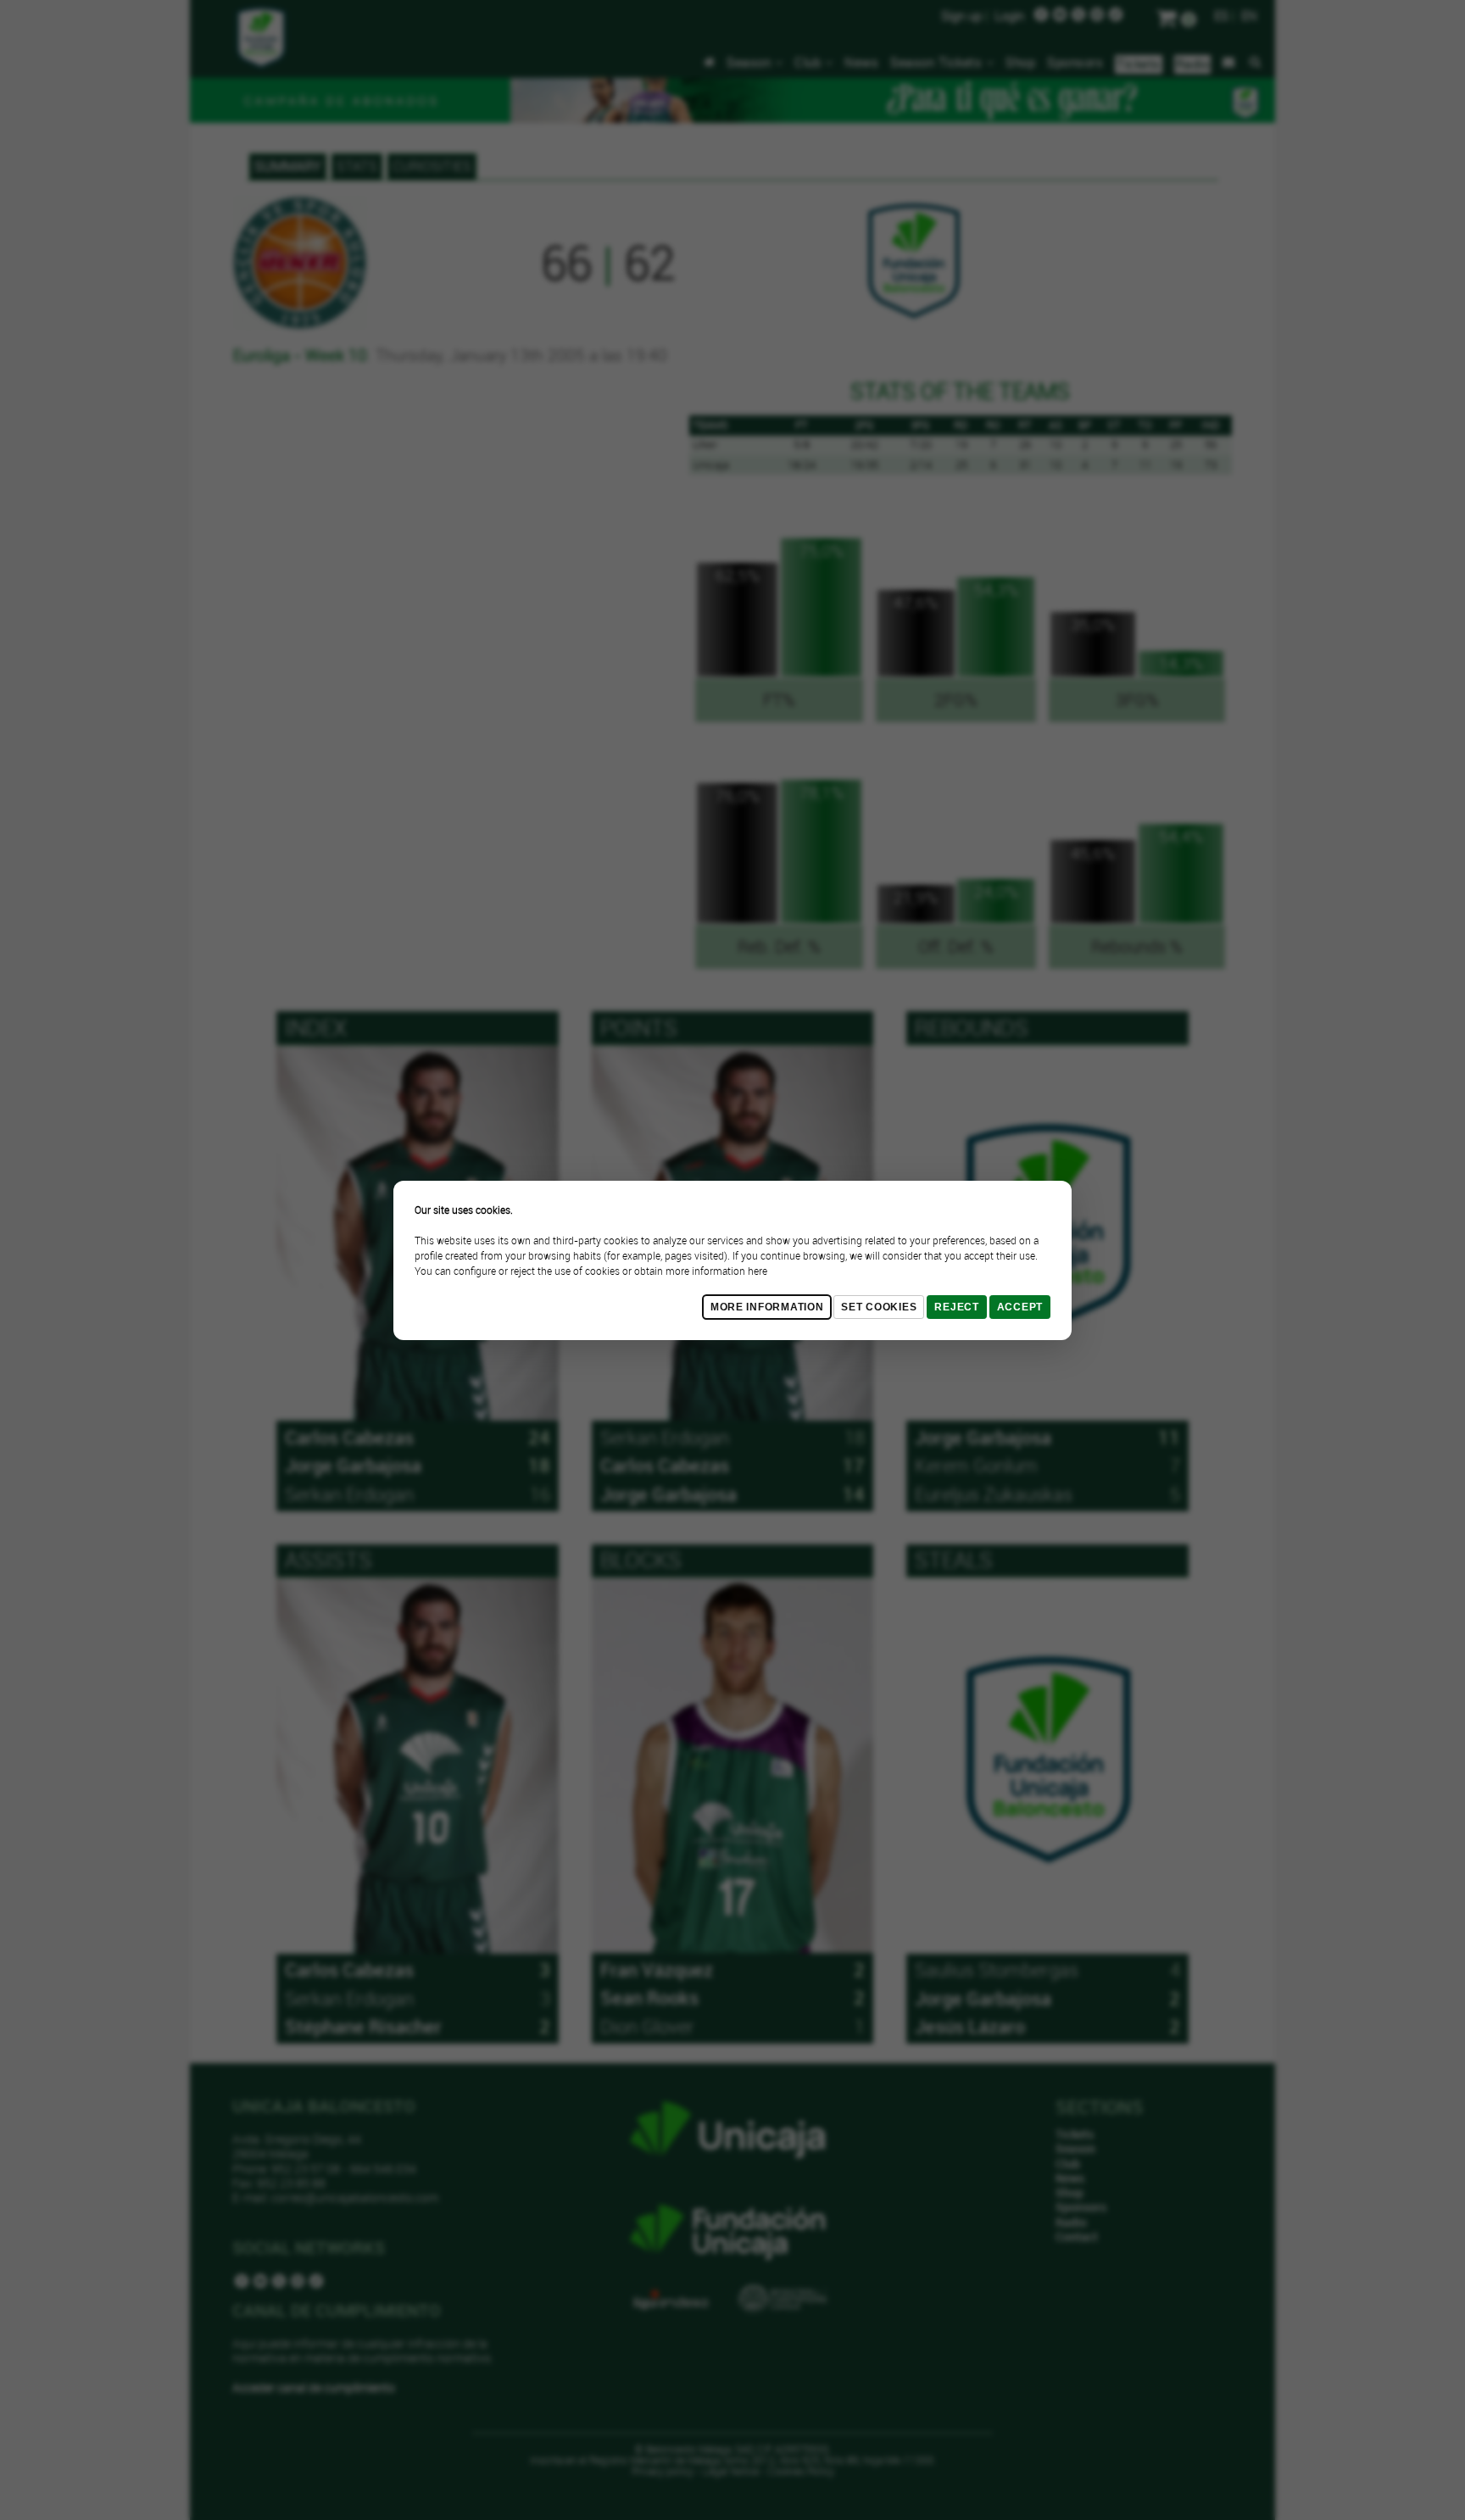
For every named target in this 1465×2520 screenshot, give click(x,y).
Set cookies (879, 1307)
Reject (956, 1307)
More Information (767, 1307)
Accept (1020, 1307)
